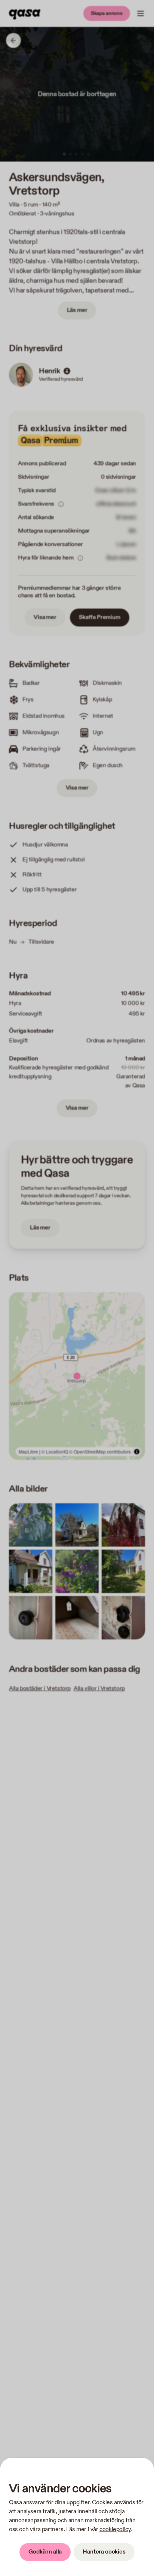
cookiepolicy (115, 2529)
